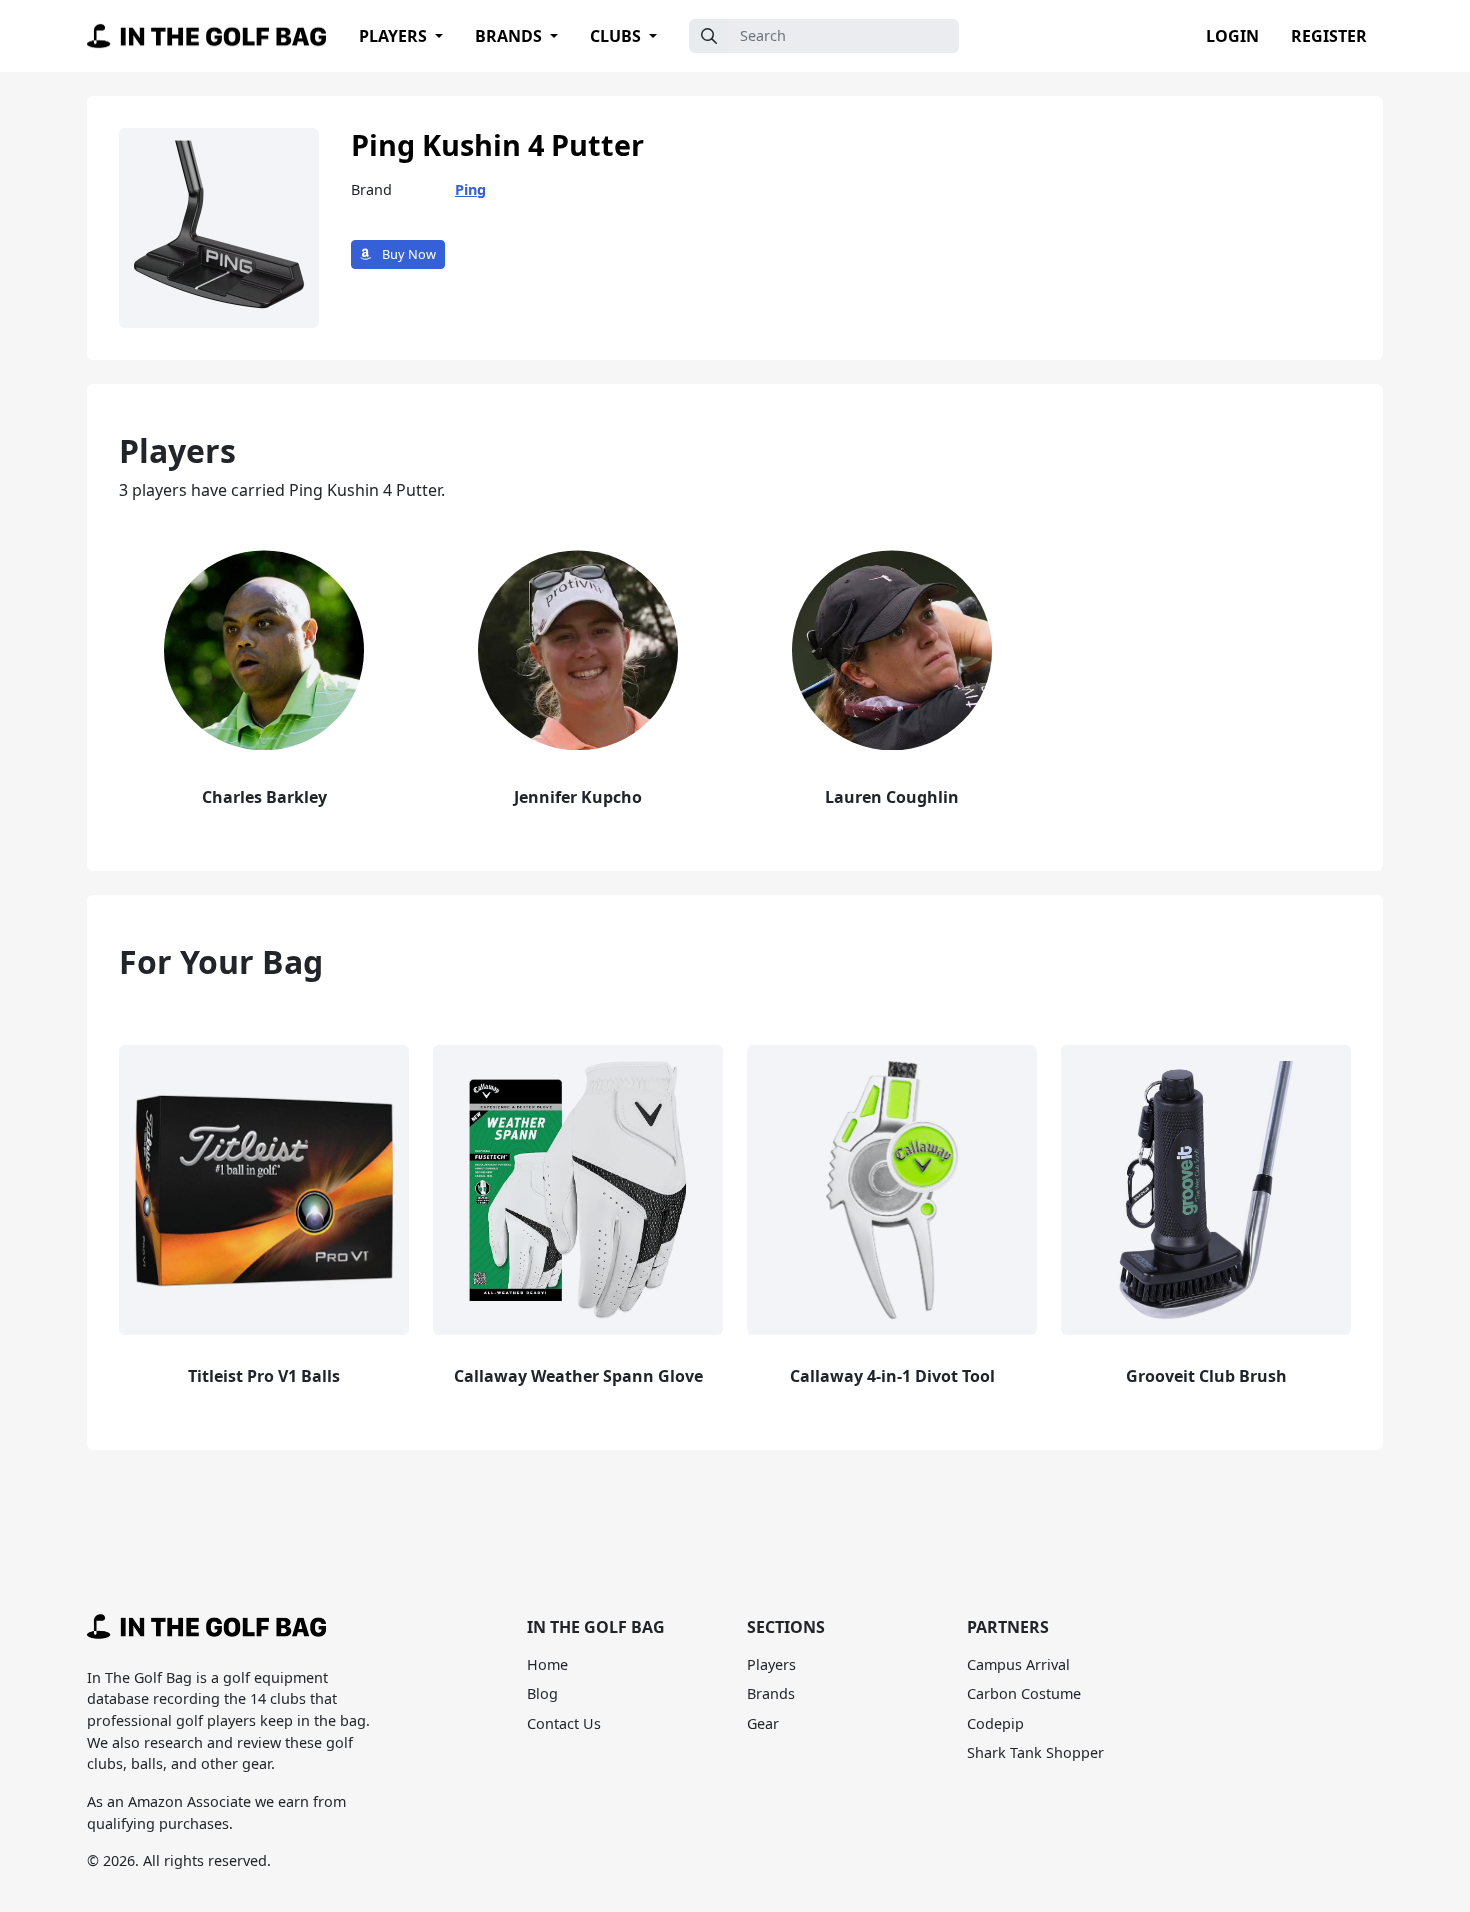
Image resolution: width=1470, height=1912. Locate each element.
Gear (763, 1723)
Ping (470, 189)
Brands (771, 1693)
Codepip (995, 1723)
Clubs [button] (617, 36)
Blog (542, 1693)
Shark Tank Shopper (1035, 1752)
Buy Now (407, 254)
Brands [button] (510, 36)
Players (771, 1664)
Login (1232, 36)
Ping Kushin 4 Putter (497, 144)
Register (1329, 36)
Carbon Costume (1024, 1693)
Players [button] (395, 36)
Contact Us (564, 1723)
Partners (1008, 1627)
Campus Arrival (1018, 1664)
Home (547, 1664)
